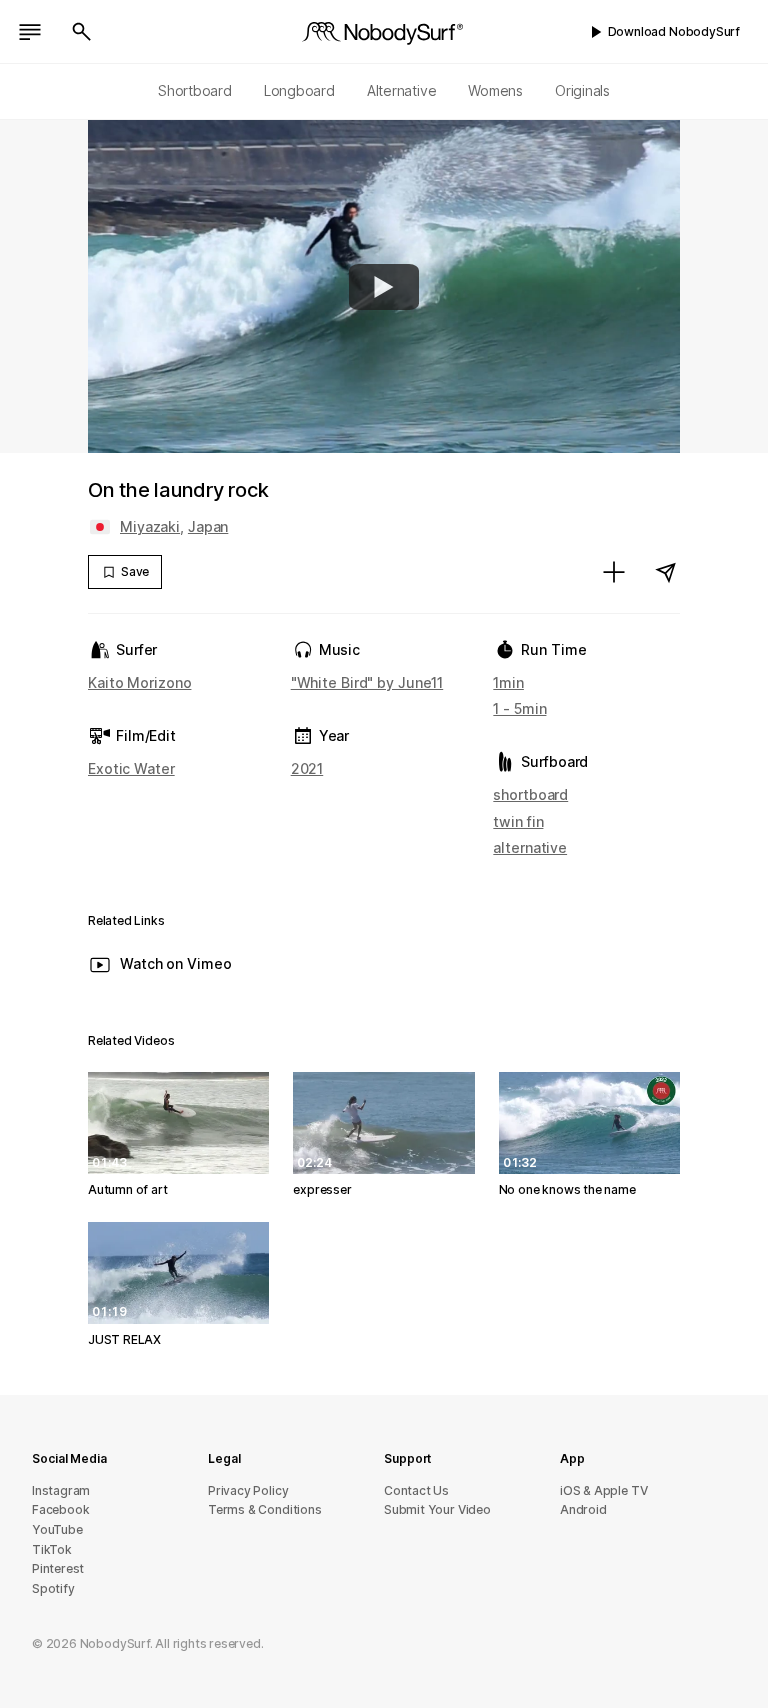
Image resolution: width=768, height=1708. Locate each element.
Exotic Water (131, 768)
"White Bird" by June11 (367, 682)
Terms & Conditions (265, 1509)
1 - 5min (519, 708)
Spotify (53, 1588)
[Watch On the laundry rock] (384, 287)
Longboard (299, 90)
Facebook (60, 1509)
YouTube (57, 1529)
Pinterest (58, 1568)
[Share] (666, 572)
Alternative (402, 90)
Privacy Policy (248, 1490)
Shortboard (195, 90)
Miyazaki (150, 526)
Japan (208, 526)
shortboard (530, 794)
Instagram (61, 1490)
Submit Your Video (437, 1509)
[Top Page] (384, 32)
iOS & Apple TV (603, 1490)
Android (583, 1509)
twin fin (518, 821)
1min (508, 682)
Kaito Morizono (139, 682)
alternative (530, 847)
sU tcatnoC (416, 1490)
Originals (582, 90)
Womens (495, 90)
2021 (307, 768)
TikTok (52, 1549)
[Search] (82, 32)
